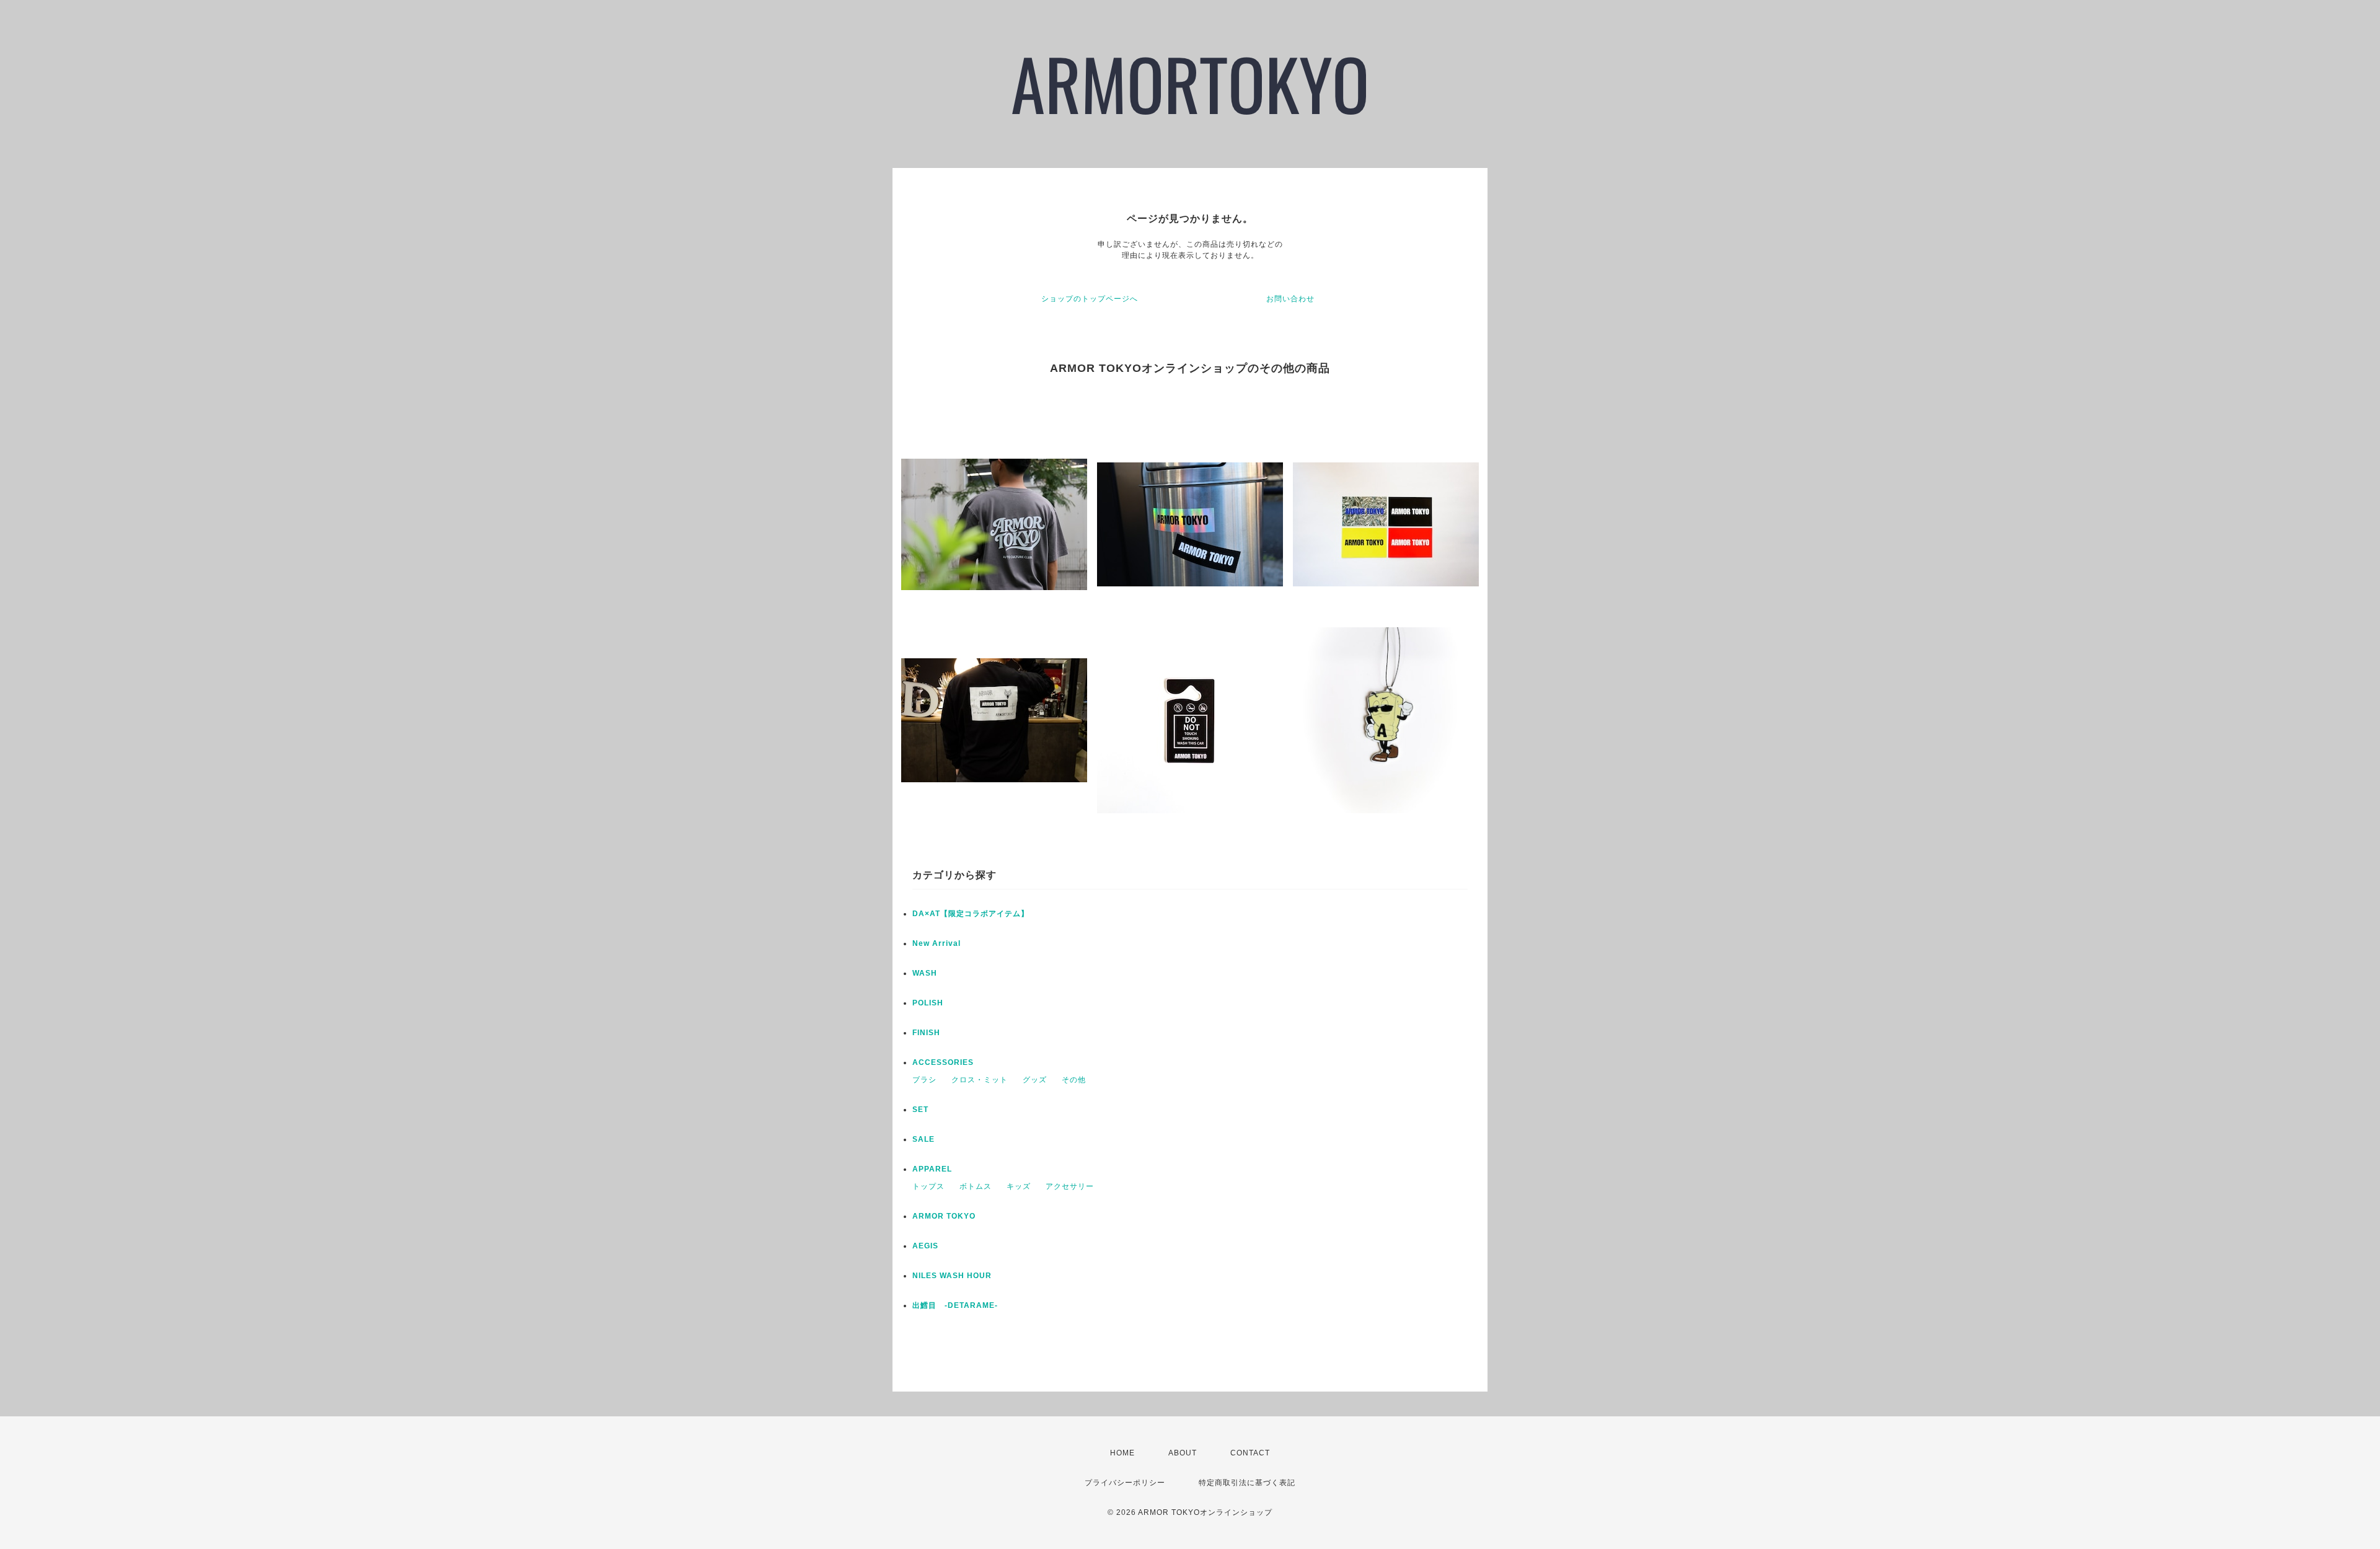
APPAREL (932, 1169)
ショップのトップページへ (1090, 299)
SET (920, 1110)
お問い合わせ (1290, 299)
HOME (1122, 1453)
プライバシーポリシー (1125, 1483)
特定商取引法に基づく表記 (1247, 1483)
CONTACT (1250, 1453)
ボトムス (976, 1186)
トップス (928, 1186)
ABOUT (1183, 1453)
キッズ (1019, 1186)
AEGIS (925, 1246)
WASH (925, 973)
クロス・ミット (980, 1080)
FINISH (926, 1033)
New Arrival (937, 943)
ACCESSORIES (943, 1062)
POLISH (928, 1003)
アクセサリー (1070, 1186)
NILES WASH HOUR (952, 1276)
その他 (1074, 1080)
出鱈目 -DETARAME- (955, 1305)
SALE (923, 1139)
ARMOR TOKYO (944, 1216)
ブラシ (924, 1080)
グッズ (1035, 1080)
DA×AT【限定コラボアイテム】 (971, 914)
